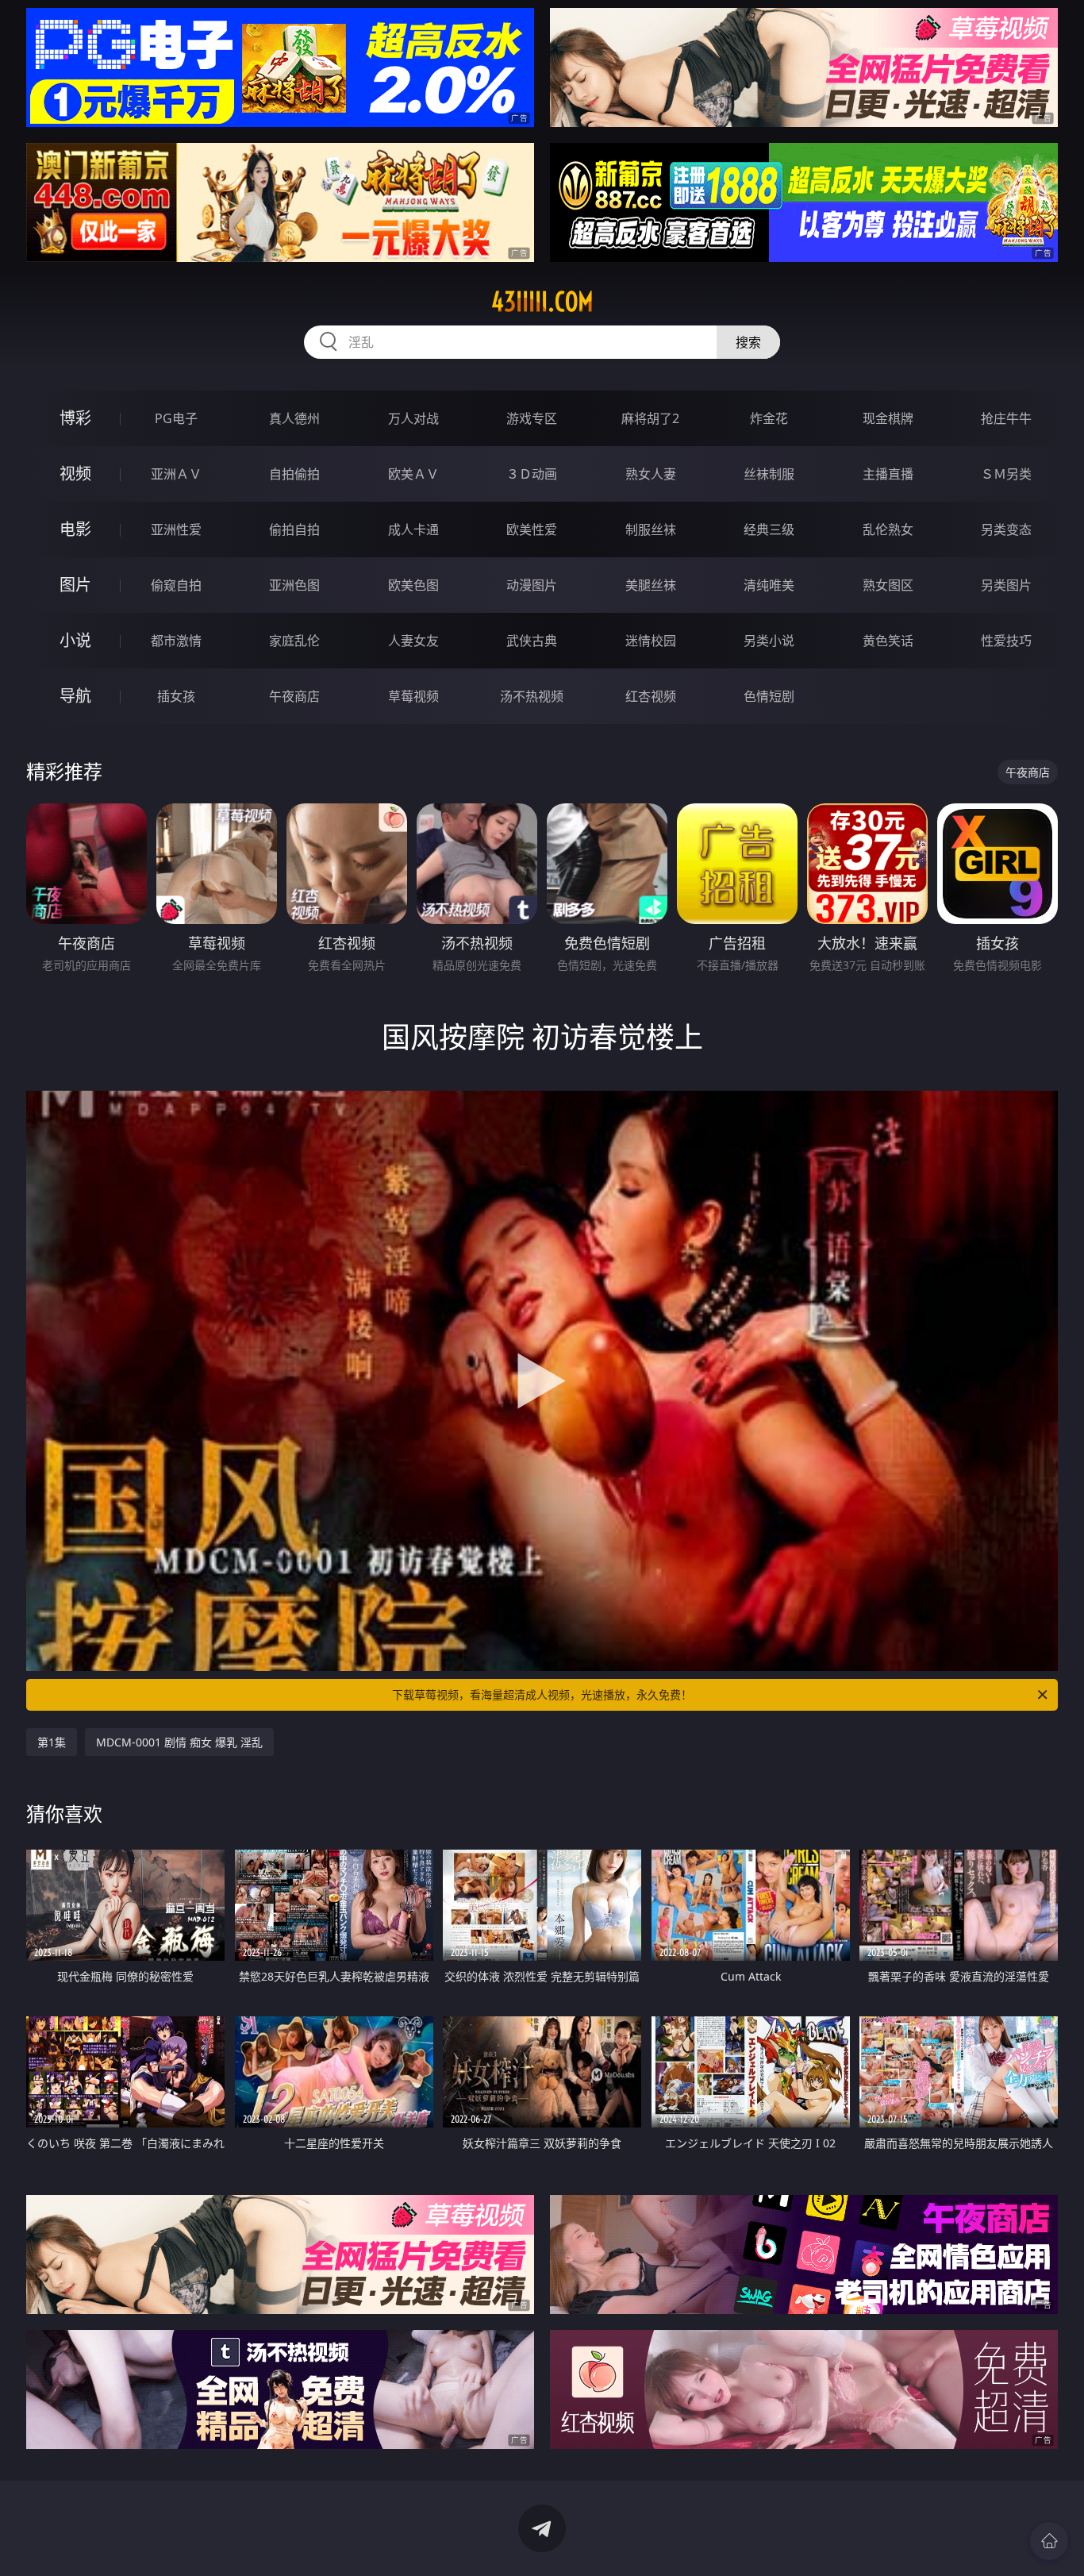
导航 (75, 696)
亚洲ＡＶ (176, 474)
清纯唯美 (769, 585)
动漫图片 (532, 585)
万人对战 (413, 418)
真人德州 (294, 418)
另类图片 (1006, 585)
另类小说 (769, 641)
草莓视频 (413, 696)
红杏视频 (651, 696)
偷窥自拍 (176, 585)
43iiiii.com (542, 302)
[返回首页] (1049, 2541)
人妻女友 (413, 641)
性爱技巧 (1006, 641)
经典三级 (769, 529)
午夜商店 (294, 696)
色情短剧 (769, 696)
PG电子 (176, 418)
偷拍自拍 (294, 529)
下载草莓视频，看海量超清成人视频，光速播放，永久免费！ (542, 1694)
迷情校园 (651, 641)
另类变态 (1006, 529)
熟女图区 (888, 585)
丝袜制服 (769, 474)
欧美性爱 (532, 529)
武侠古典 (532, 641)
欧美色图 (413, 585)
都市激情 (176, 641)
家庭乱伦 (294, 641)
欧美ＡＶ (413, 474)
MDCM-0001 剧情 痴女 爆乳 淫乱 (179, 1742)
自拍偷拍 (294, 474)
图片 (75, 585)
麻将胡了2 (650, 418)
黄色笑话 (888, 641)
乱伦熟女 (888, 529)
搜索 (748, 342)
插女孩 (176, 696)
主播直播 (888, 474)
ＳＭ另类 (1006, 474)
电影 (75, 529)
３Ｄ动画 (532, 474)
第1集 (52, 1742)
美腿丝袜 (651, 585)
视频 (75, 474)
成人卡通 (413, 529)
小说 (75, 640)
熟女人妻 (651, 474)
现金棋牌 (888, 418)
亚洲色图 (294, 585)
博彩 (75, 418)
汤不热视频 (532, 696)
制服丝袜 (651, 529)
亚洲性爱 (176, 529)
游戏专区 (532, 418)
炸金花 (769, 418)
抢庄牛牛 (1006, 418)
